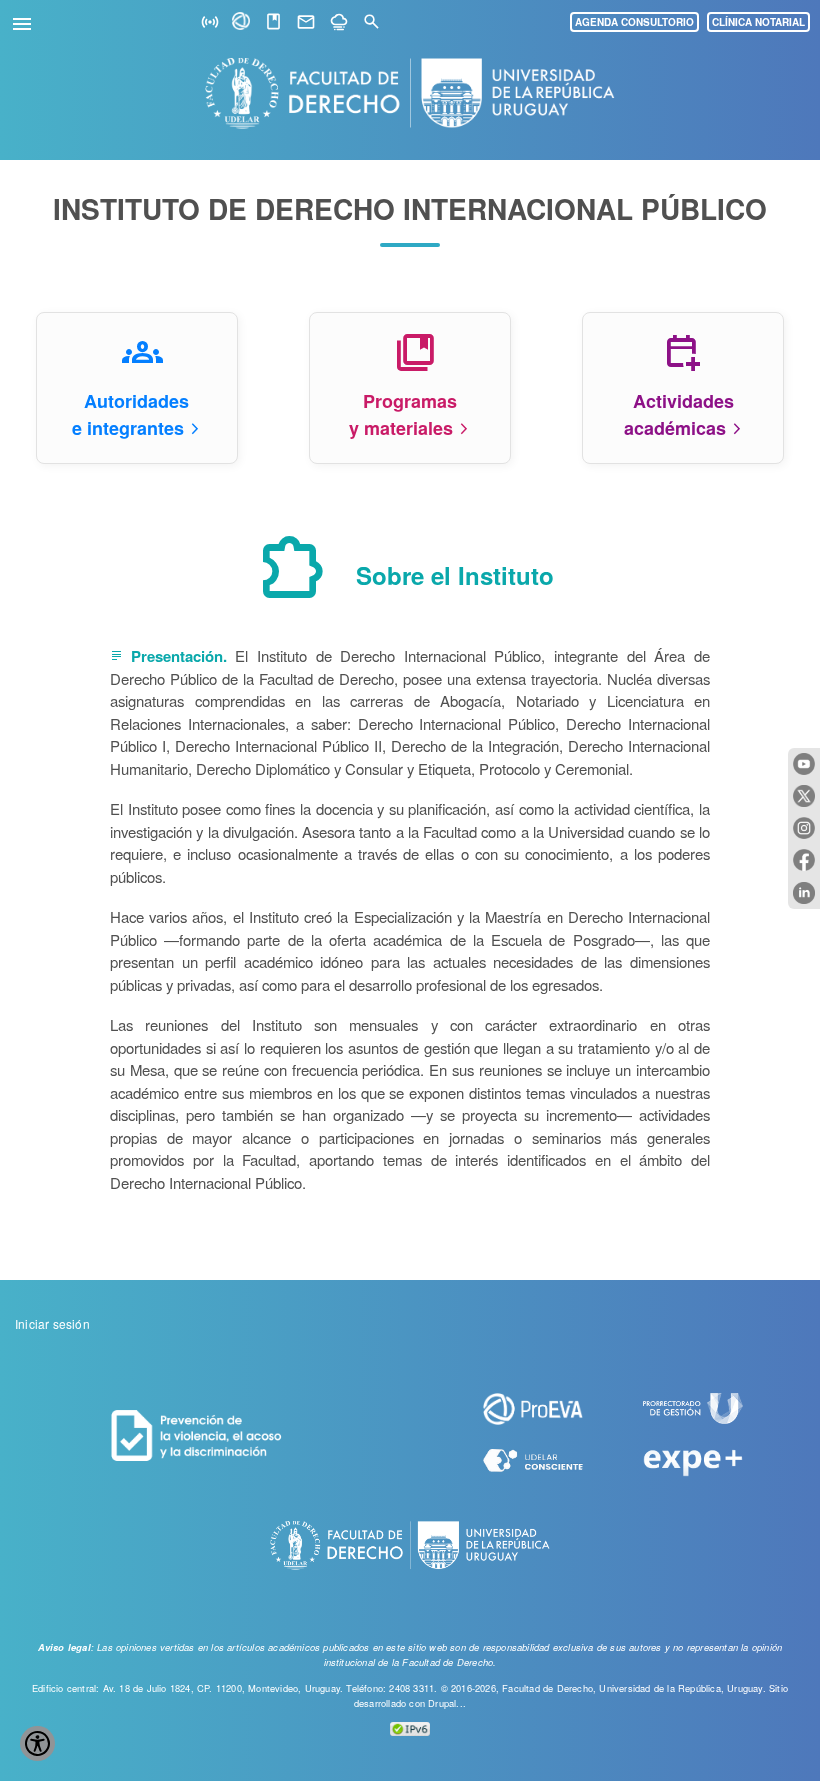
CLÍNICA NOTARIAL (758, 22)
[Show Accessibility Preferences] (37, 1743)
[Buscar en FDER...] (371, 22)
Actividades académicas (679, 414)
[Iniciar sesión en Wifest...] (210, 22)
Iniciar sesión (52, 1323)
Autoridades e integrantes (130, 414)
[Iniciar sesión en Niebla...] (339, 22)
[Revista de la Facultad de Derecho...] (273, 22)
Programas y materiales (403, 414)
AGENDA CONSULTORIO (634, 22)
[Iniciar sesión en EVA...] (242, 24)
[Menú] (25, 21)
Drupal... (447, 1703)
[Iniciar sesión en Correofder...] (306, 22)
